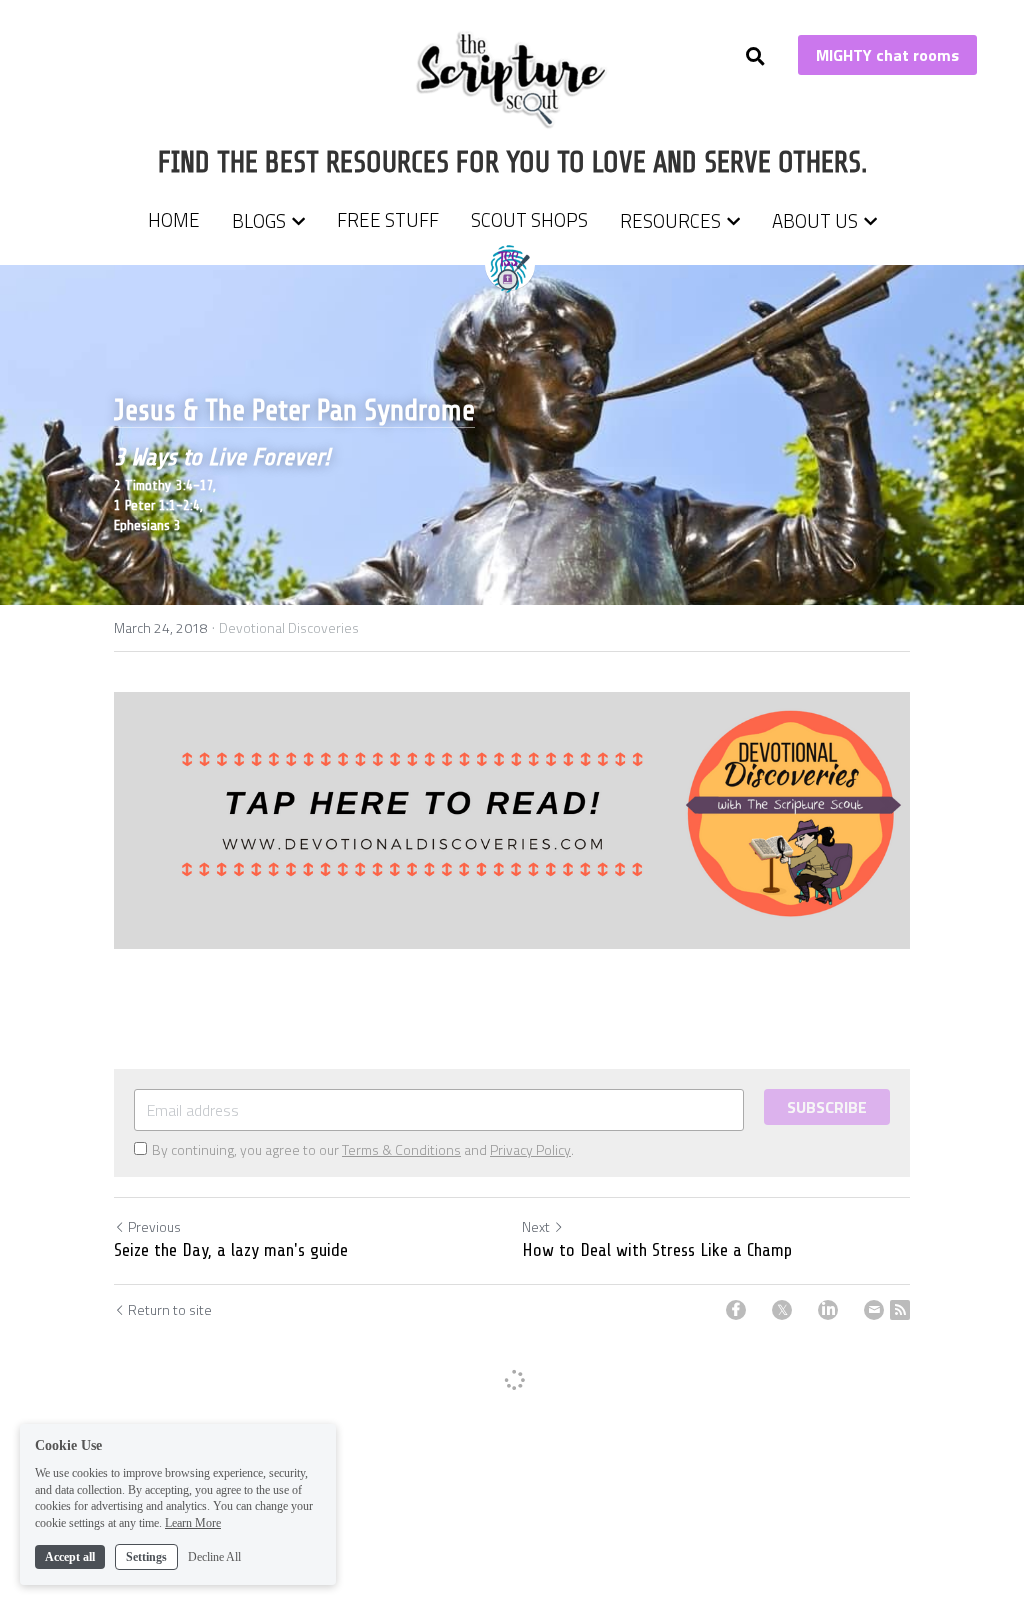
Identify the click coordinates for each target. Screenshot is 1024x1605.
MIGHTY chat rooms (887, 55)
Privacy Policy (530, 1149)
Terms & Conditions (401, 1149)
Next (536, 1226)
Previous (154, 1226)
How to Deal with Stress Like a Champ (657, 1250)
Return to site (170, 1310)
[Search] (755, 56)
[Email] (874, 1310)
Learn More (193, 1523)
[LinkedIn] (828, 1310)
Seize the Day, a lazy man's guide (231, 1250)
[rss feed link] (900, 1310)
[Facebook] (736, 1310)
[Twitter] (782, 1310)
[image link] (512, 78)
